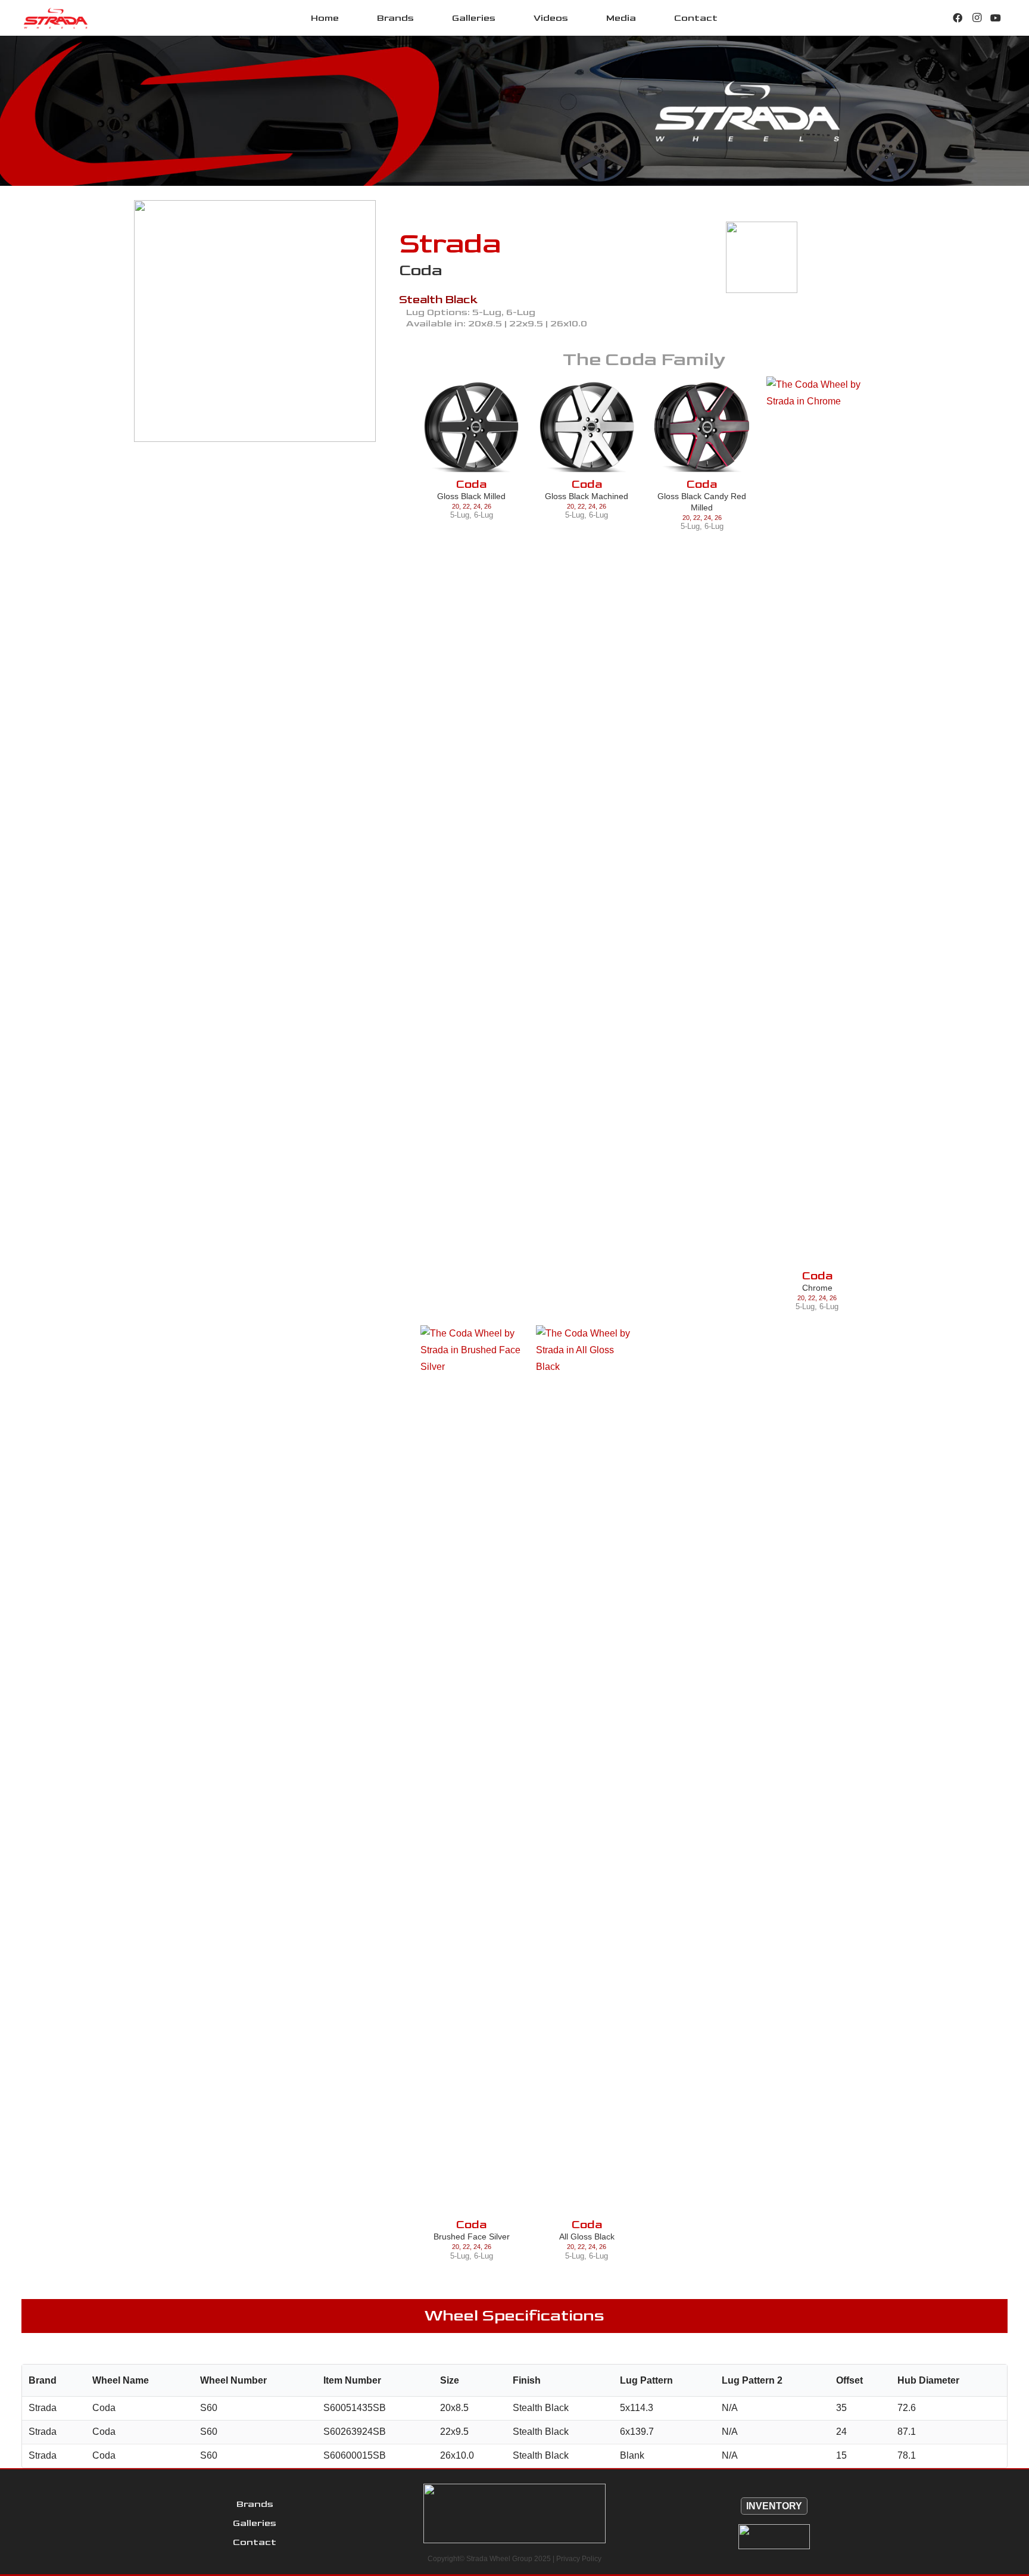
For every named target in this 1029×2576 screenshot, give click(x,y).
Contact (255, 2542)
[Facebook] (958, 18)
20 (456, 506)
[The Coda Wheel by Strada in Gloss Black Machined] (587, 427)
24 (477, 506)
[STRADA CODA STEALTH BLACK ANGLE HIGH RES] (255, 321)
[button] (422, 18)
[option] (255, 321)
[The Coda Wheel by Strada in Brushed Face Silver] (471, 1772)
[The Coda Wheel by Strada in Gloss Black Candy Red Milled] (702, 427)
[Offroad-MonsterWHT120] (774, 2537)
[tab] (246, 454)
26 (488, 506)
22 (466, 506)
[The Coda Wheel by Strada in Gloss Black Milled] (471, 427)
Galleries (255, 2523)
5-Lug (460, 515)
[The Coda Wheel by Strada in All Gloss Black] (587, 1772)
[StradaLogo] (56, 18)
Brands (255, 2504)
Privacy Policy (579, 2559)
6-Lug (484, 515)
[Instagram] (977, 18)
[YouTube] (996, 18)
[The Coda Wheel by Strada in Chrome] (817, 823)
